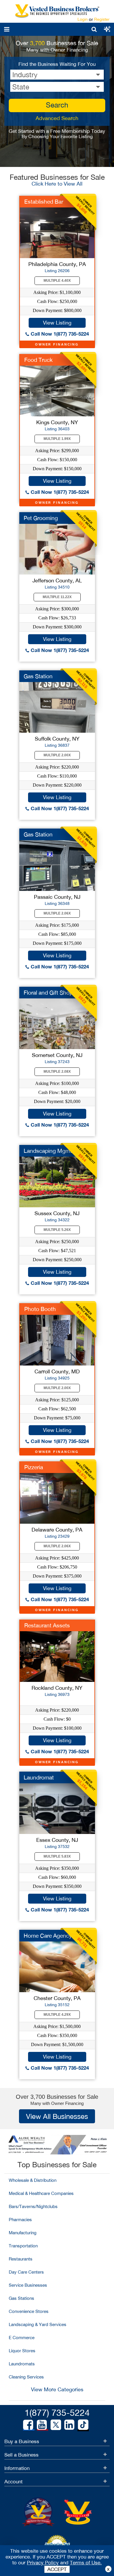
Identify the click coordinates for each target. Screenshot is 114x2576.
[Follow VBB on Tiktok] (83, 2425)
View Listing (57, 323)
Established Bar (44, 202)
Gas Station (38, 676)
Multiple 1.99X (57, 439)
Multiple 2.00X (57, 755)
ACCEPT (57, 2569)
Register (102, 19)
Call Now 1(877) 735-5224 (59, 334)
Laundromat (39, 1777)
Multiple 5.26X (57, 1230)
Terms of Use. (86, 2563)
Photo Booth (40, 1309)
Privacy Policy (43, 2563)
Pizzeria (34, 1467)
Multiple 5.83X (57, 1856)
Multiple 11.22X (57, 597)
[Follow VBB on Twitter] (56, 2425)
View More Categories (57, 2389)
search (57, 105)
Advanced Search (57, 118)
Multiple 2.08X (57, 1072)
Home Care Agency (48, 1936)
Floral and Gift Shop (48, 993)
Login (83, 19)
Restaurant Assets (47, 1625)
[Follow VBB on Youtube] (42, 2425)
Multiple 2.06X (57, 913)
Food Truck (38, 360)
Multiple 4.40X (57, 281)
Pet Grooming (41, 518)
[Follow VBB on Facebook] (28, 2425)
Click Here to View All (57, 184)
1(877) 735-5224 (57, 2412)
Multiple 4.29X (57, 2015)
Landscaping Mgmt (48, 1151)
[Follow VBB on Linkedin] (69, 2425)
